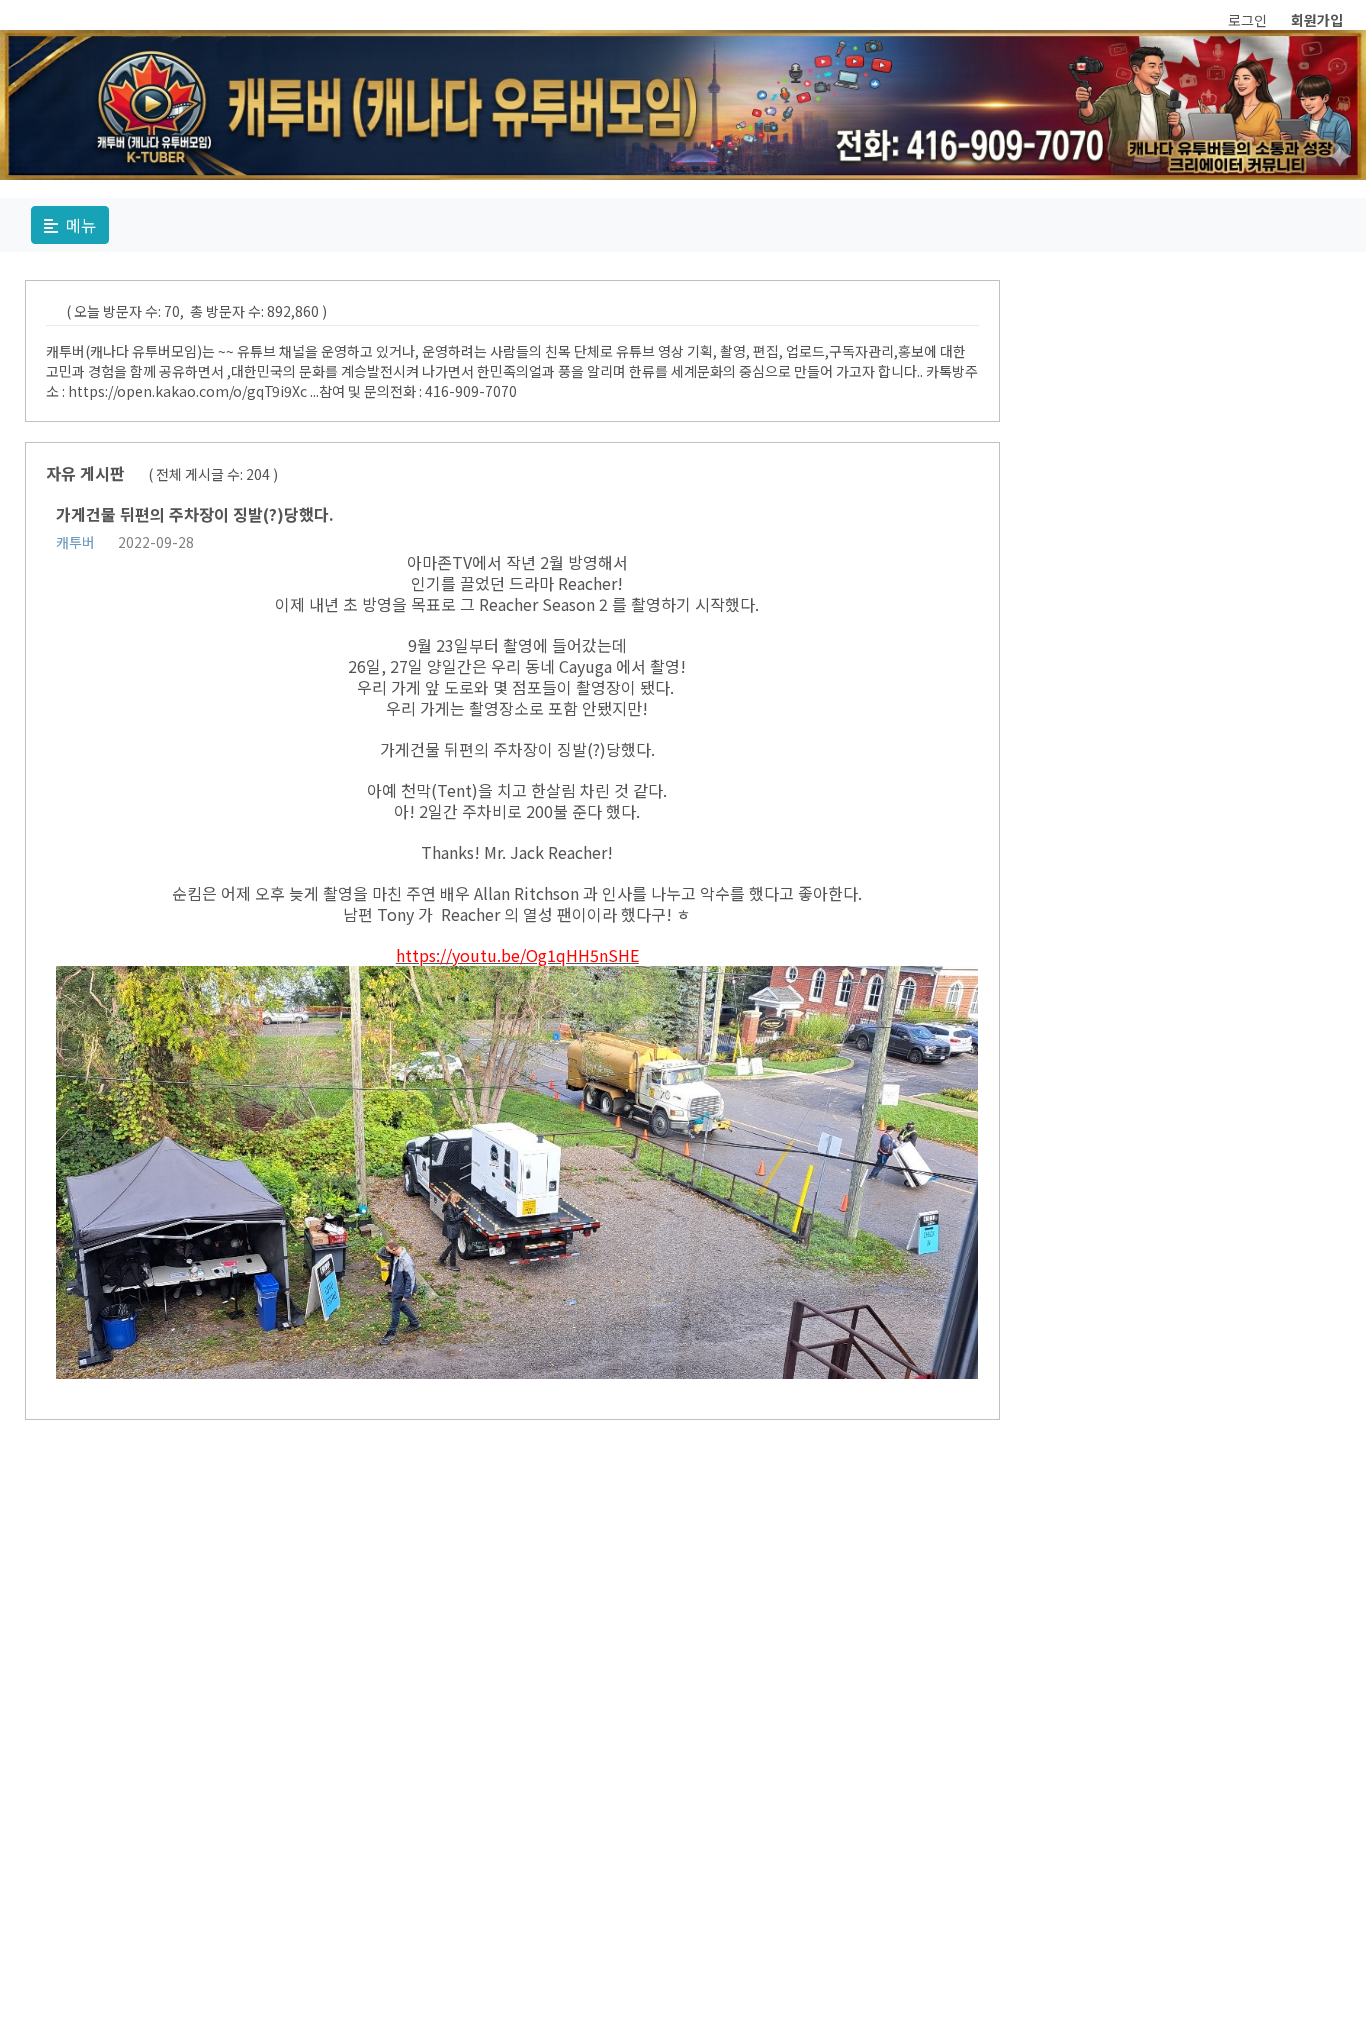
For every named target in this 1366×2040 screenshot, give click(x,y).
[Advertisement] (888, 1740)
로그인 (1247, 20)
